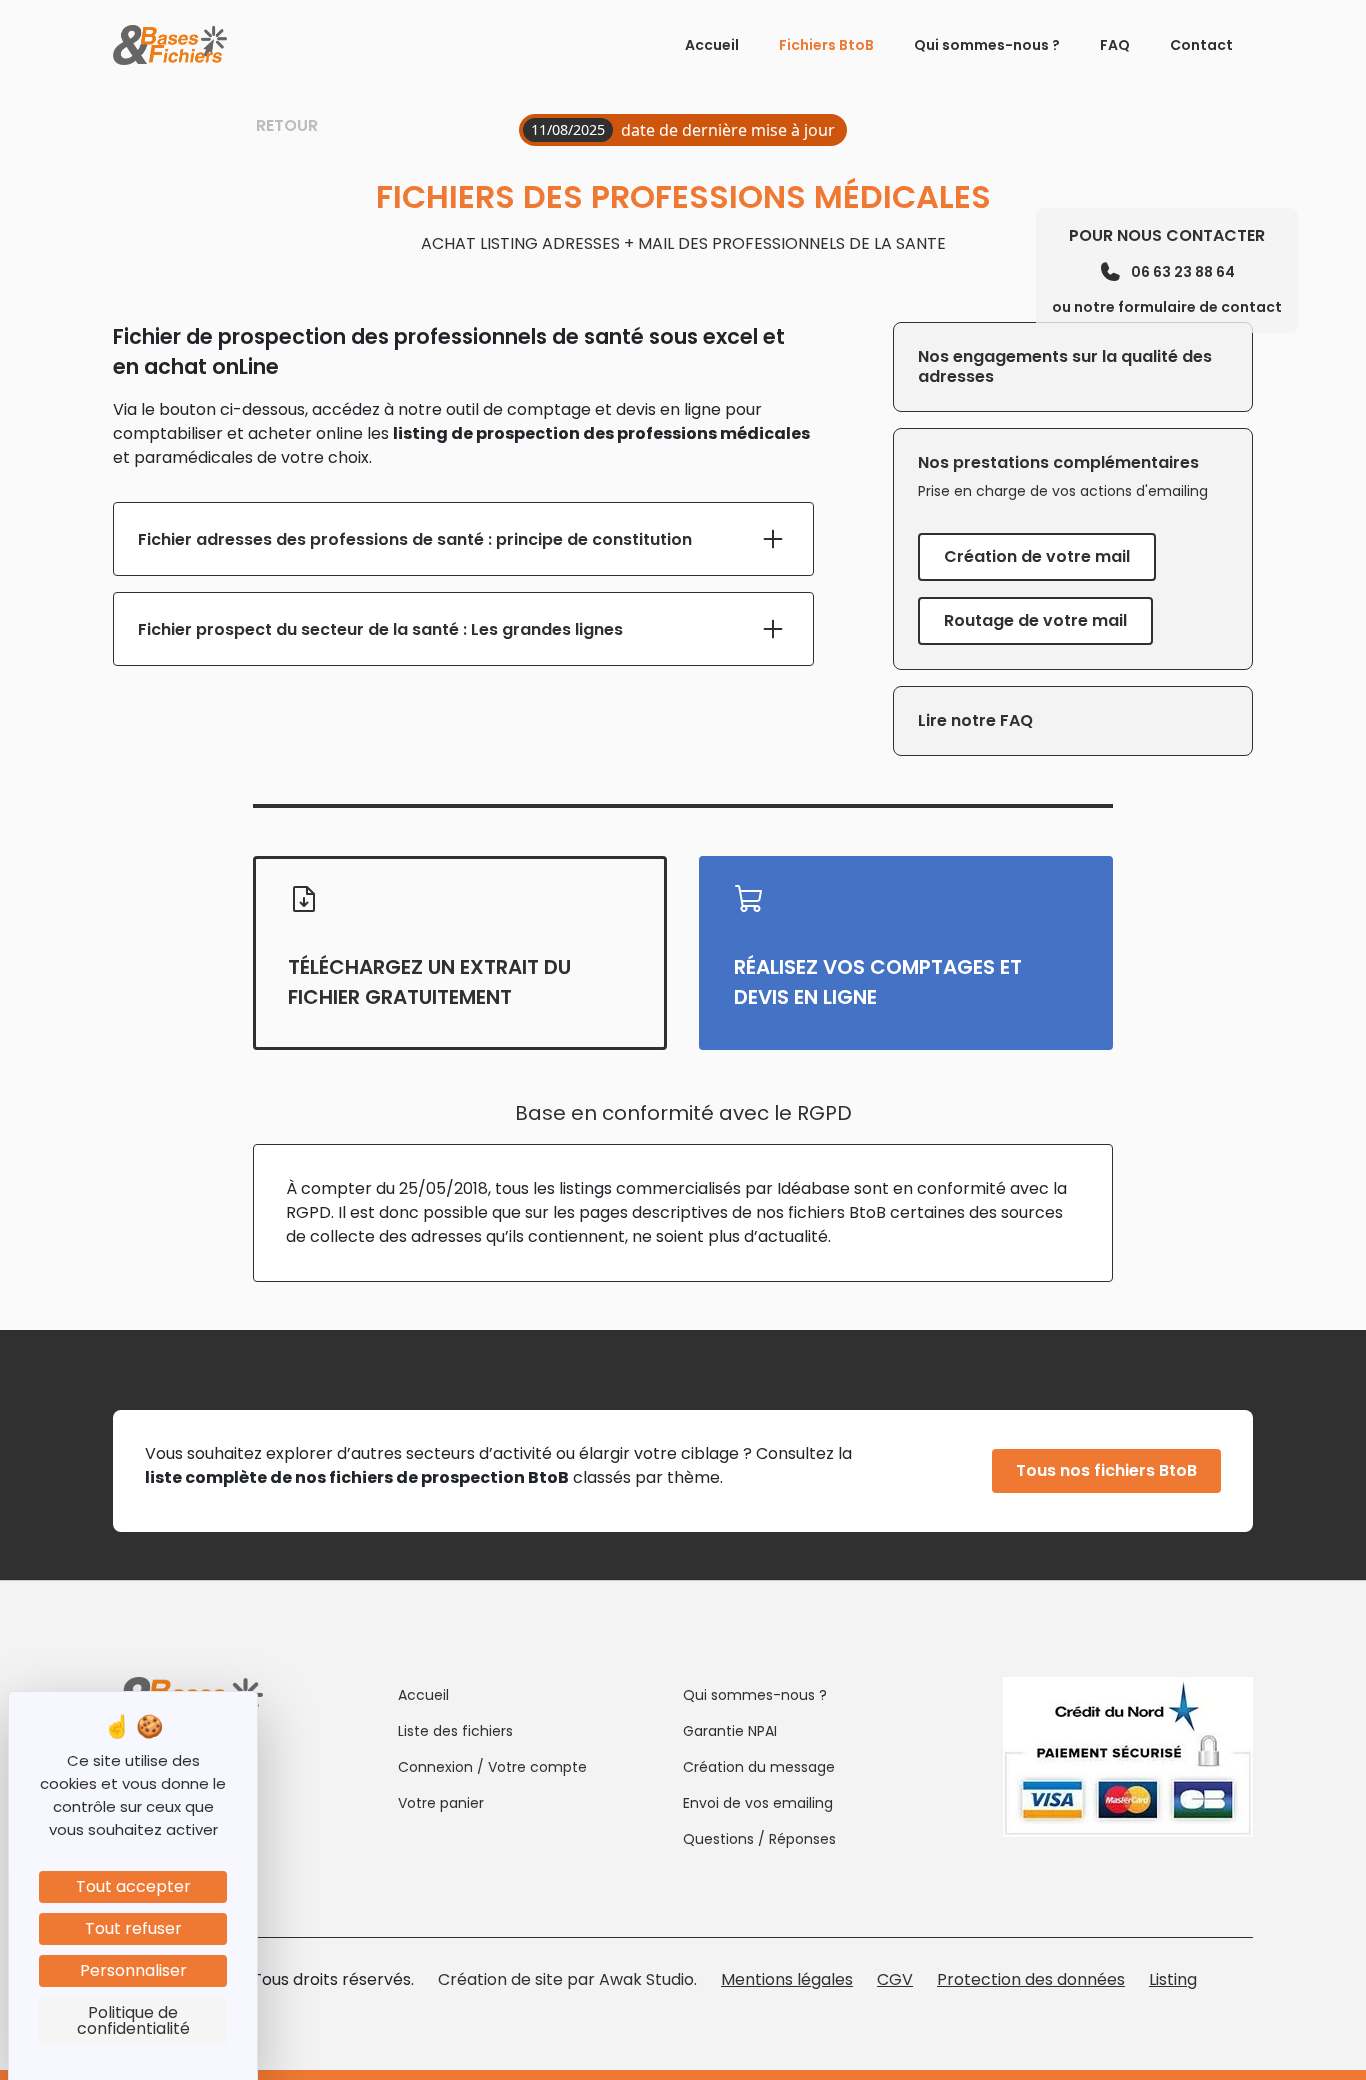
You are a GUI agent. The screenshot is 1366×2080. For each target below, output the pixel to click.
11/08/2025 (568, 129)
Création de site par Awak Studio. (567, 1979)
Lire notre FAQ (975, 720)
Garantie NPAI (730, 1731)
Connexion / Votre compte (492, 1767)
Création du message (759, 1767)
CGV (895, 1979)
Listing (1173, 1979)
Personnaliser (133, 1970)
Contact (1201, 45)
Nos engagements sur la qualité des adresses (1065, 366)
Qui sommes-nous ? (987, 45)
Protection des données (1031, 1979)
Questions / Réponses (759, 1839)
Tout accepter (133, 1886)
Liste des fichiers (455, 1731)
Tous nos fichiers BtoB (1106, 1470)
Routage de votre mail (1035, 620)
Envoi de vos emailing (758, 1803)
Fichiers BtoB (826, 45)
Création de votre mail (1037, 556)
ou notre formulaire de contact (1167, 307)
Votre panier (441, 1803)
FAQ (1115, 45)
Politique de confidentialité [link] (133, 2020)
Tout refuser (133, 1928)
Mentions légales (787, 1979)
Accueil (712, 45)
